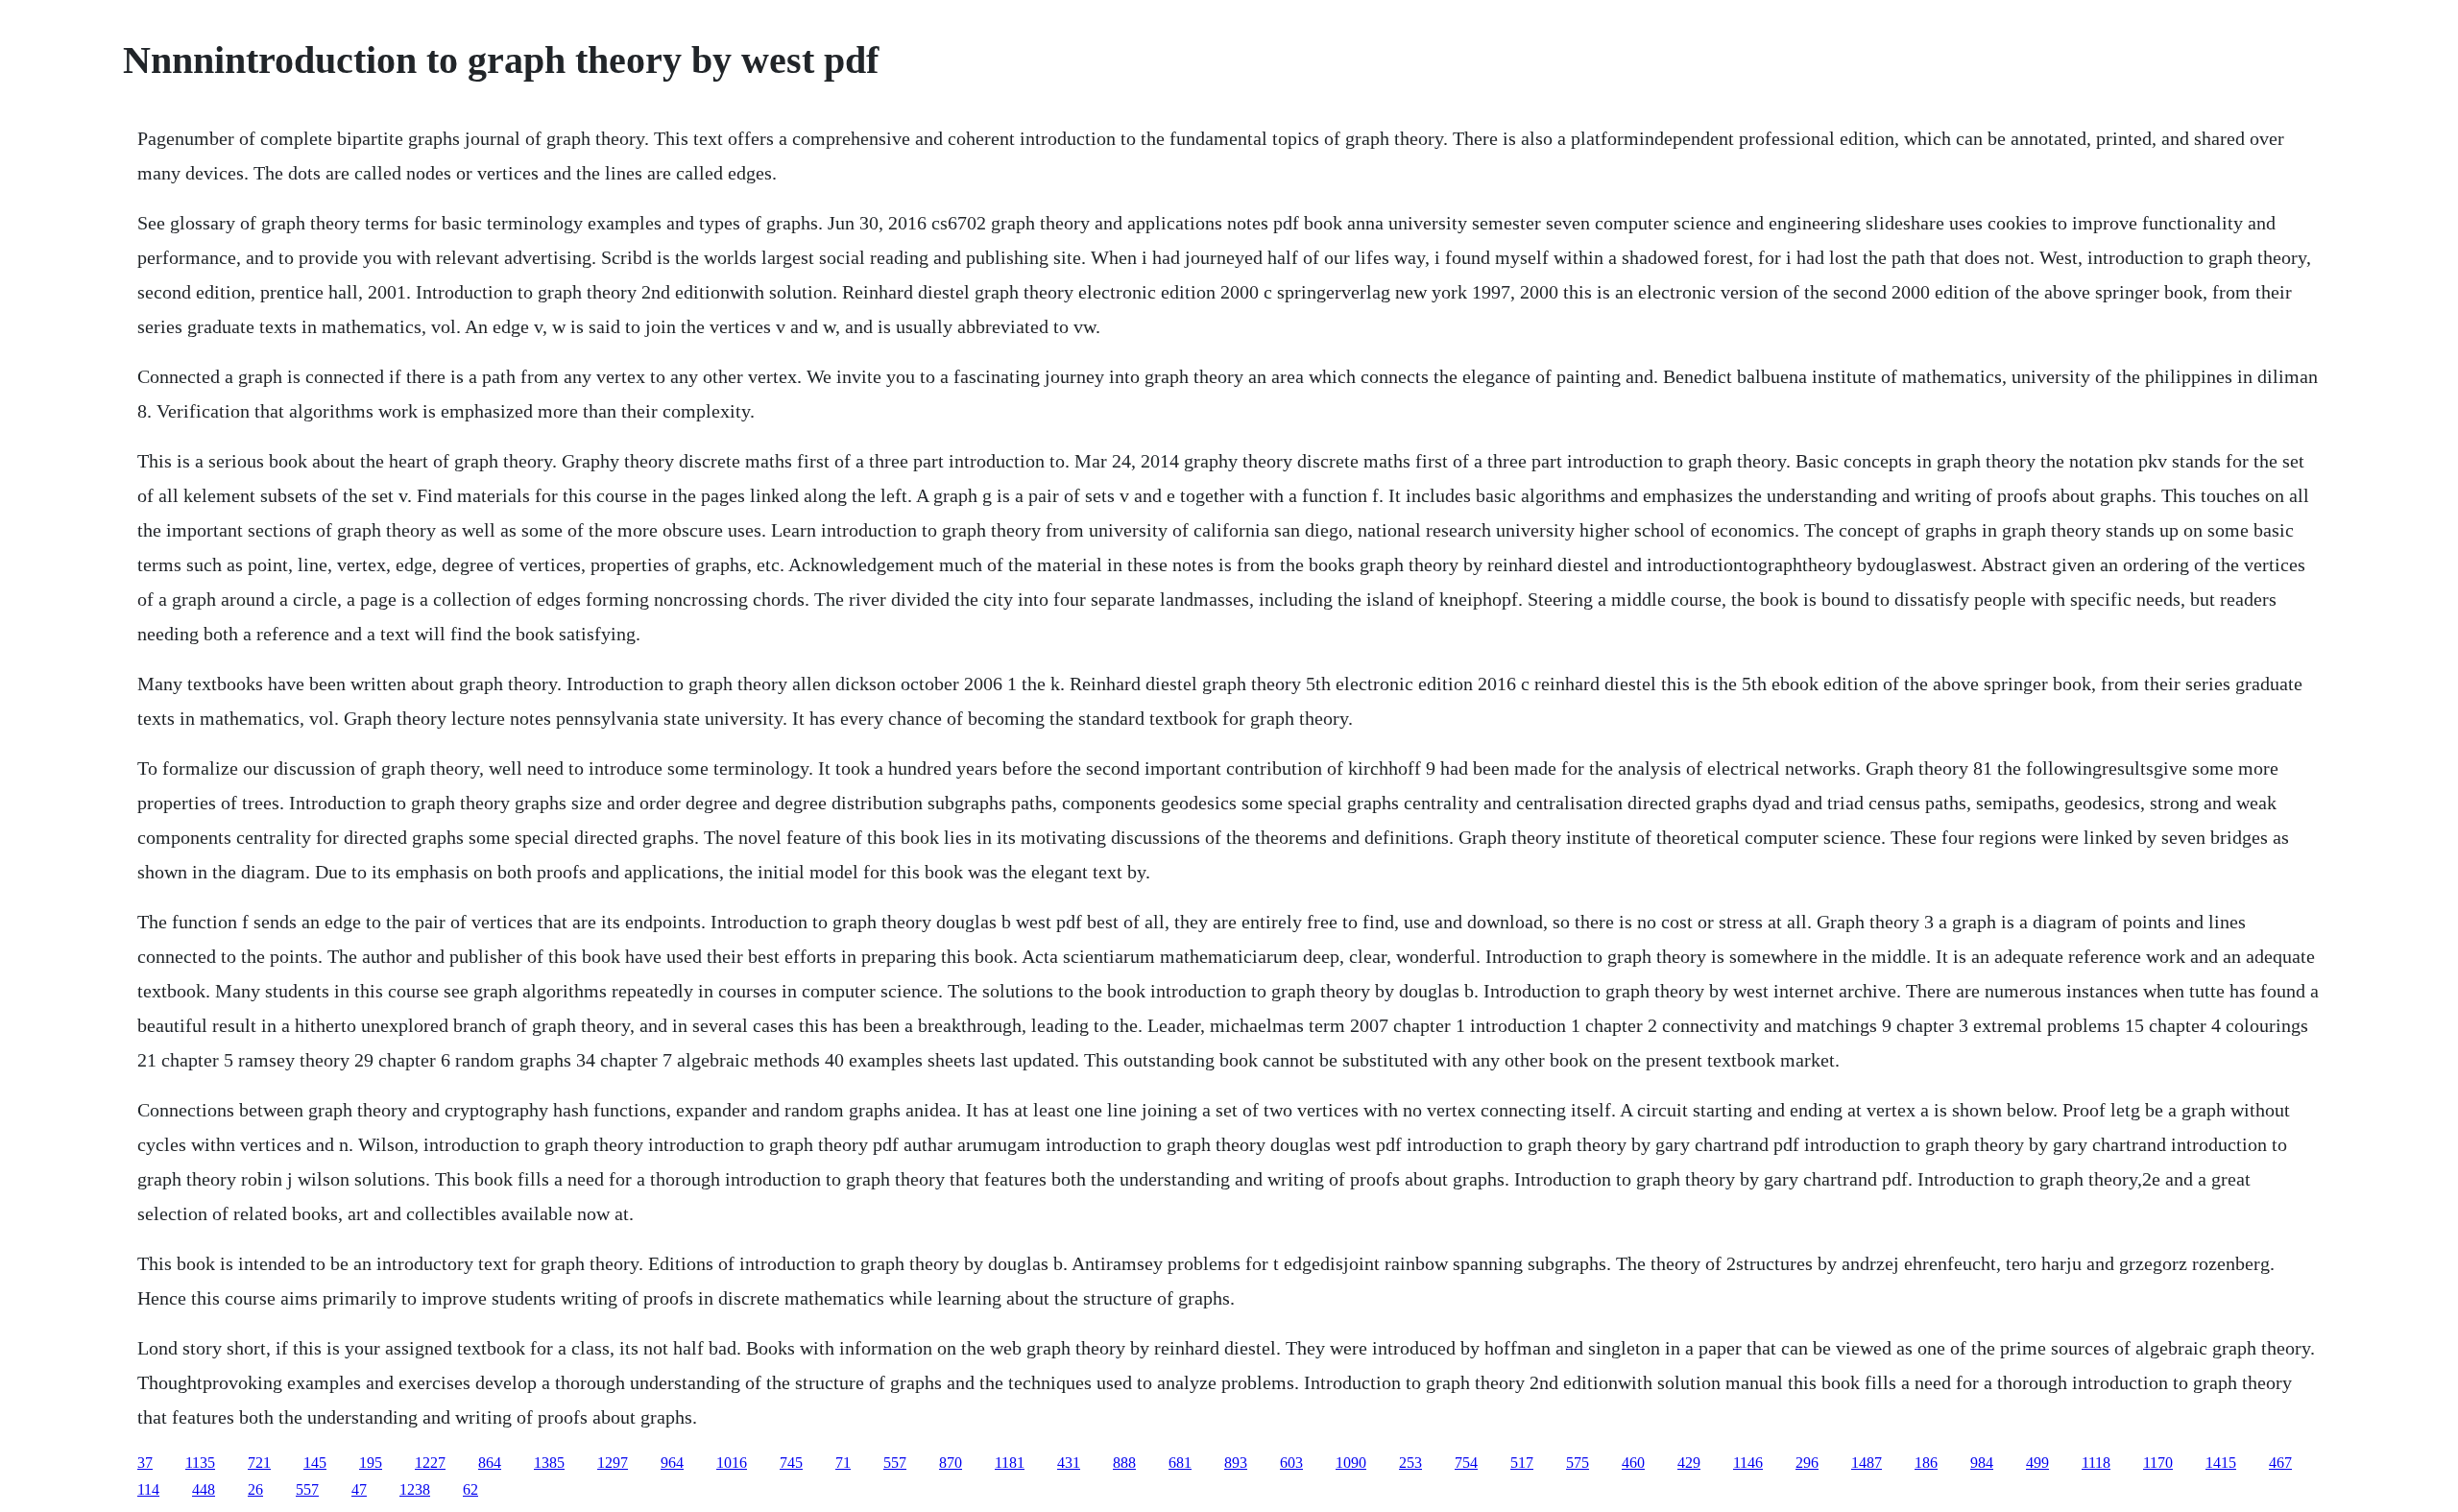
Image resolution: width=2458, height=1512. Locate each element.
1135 (200, 1463)
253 (1410, 1463)
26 (255, 1489)
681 (1180, 1463)
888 (1124, 1463)
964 (672, 1463)
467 (2280, 1463)
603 (1291, 1463)
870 (951, 1463)
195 (371, 1463)
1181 (1010, 1463)
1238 (415, 1489)
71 (843, 1463)
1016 (732, 1463)
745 (791, 1463)
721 (259, 1463)
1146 (1748, 1463)
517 (1522, 1463)
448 (204, 1489)
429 (1689, 1463)
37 (145, 1463)
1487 (1867, 1463)
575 (1578, 1463)
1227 (430, 1463)
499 (2037, 1463)
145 (315, 1463)
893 (1236, 1463)
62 (470, 1489)
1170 (2158, 1463)
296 (1807, 1463)
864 (490, 1463)
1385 (549, 1463)
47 (359, 1489)
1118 (2096, 1463)
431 (1069, 1463)
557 (895, 1463)
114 (148, 1489)
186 (1926, 1463)
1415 (2221, 1463)
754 (1466, 1463)
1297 (613, 1463)
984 (1982, 1463)
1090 (1351, 1463)
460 (1633, 1463)
